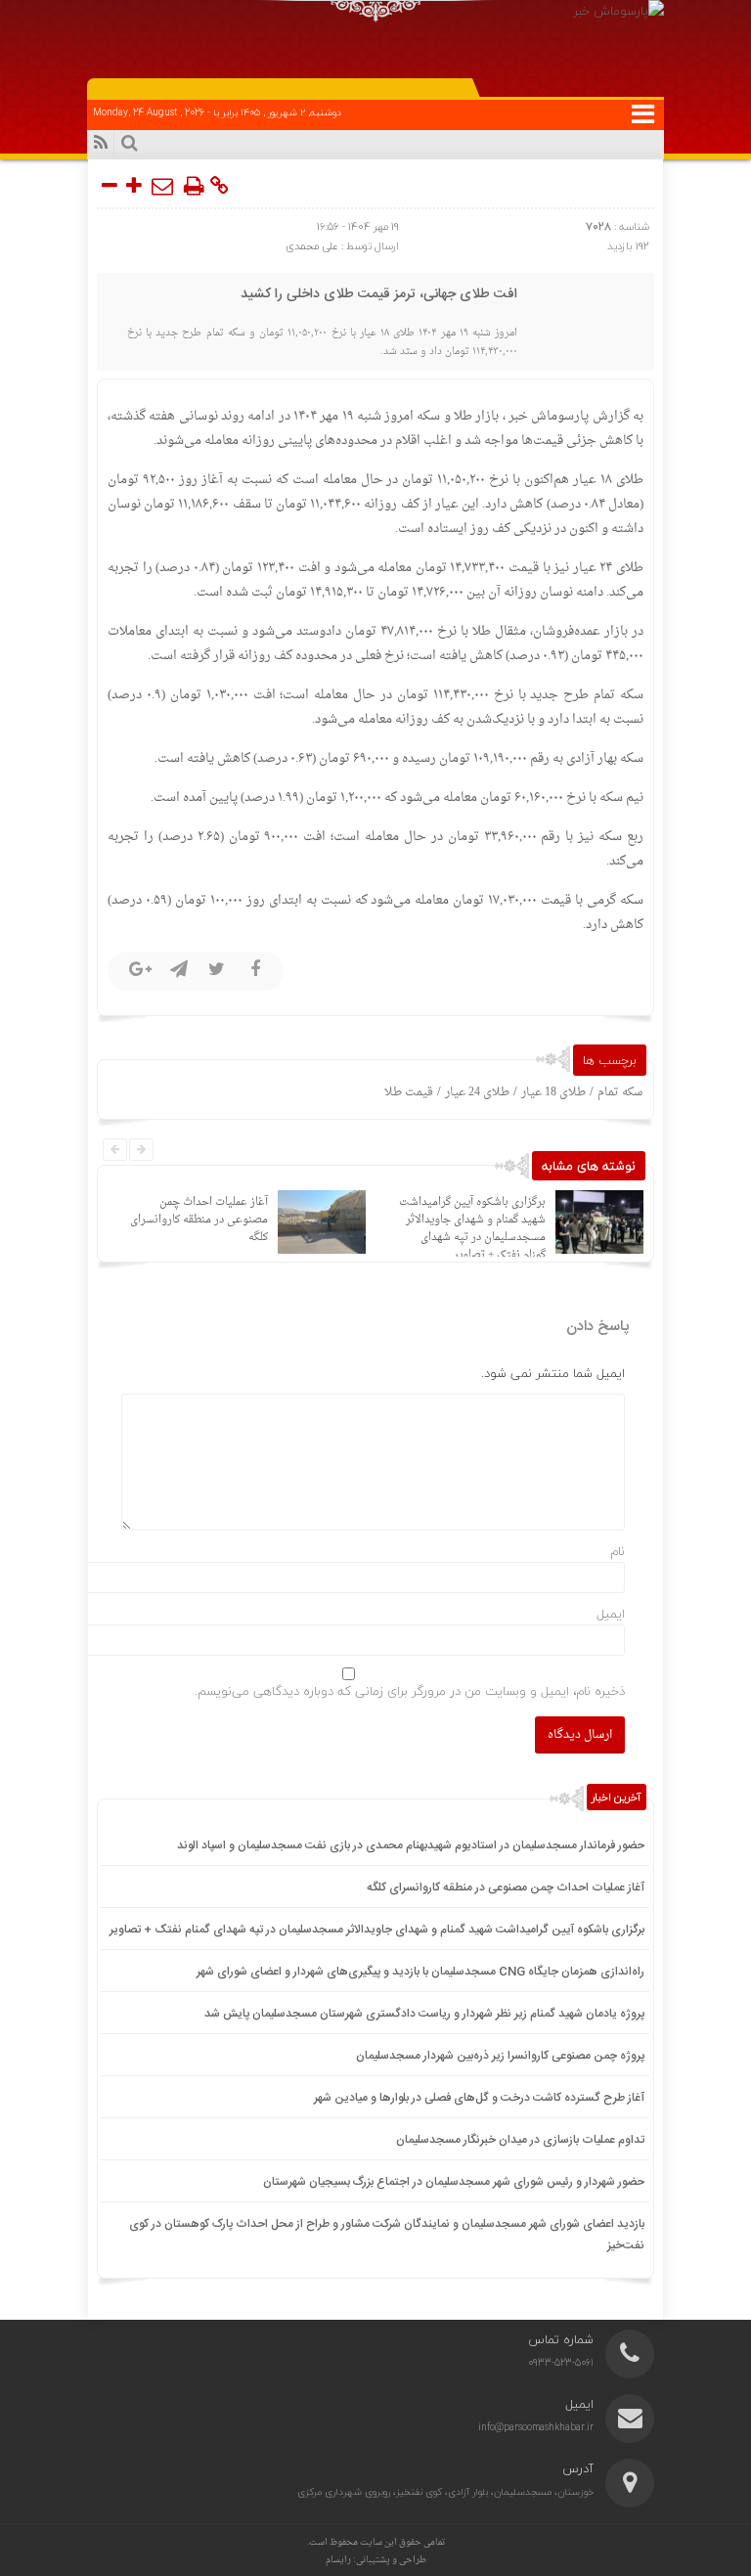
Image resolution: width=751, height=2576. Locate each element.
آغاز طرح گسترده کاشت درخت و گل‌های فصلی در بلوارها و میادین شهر (479, 2098)
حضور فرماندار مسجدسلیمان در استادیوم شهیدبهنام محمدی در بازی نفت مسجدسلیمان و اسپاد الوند (411, 1845)
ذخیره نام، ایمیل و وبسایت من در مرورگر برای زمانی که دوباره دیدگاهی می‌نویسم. (410, 1691)
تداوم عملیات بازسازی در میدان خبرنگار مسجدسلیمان (520, 2140)
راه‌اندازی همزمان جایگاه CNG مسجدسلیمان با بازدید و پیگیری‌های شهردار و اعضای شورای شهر (420, 1972)
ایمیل (611, 1614)
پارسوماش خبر (548, 416)
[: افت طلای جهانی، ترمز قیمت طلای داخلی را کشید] (163, 186)
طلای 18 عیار (553, 1092)
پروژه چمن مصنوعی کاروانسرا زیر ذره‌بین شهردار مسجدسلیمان (500, 2056)
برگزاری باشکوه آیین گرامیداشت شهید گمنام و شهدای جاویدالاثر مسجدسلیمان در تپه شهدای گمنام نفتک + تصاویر (472, 1229)
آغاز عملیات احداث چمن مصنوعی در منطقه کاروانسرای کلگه (199, 1220)
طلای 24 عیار (477, 1092)
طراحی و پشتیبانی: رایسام (376, 2560)
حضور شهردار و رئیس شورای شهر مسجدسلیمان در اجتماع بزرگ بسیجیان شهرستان (454, 2182)
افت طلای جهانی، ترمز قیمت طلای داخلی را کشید (379, 294)
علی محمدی (312, 246)
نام (618, 1551)
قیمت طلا (409, 1092)
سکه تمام (620, 1092)
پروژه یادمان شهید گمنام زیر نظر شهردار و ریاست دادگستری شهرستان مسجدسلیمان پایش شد (424, 2014)
